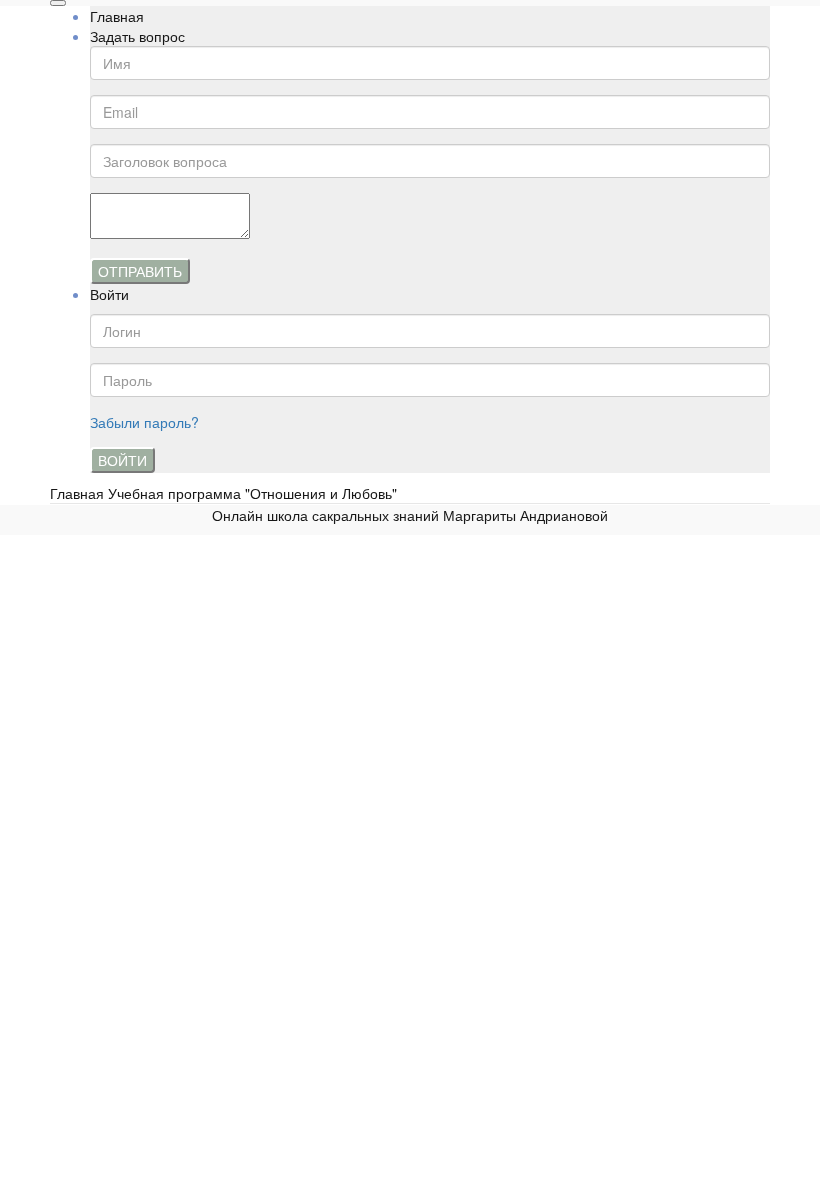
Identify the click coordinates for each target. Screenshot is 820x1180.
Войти (122, 460)
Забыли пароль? (144, 422)
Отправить (140, 271)
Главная (117, 16)
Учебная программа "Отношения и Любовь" (252, 493)
